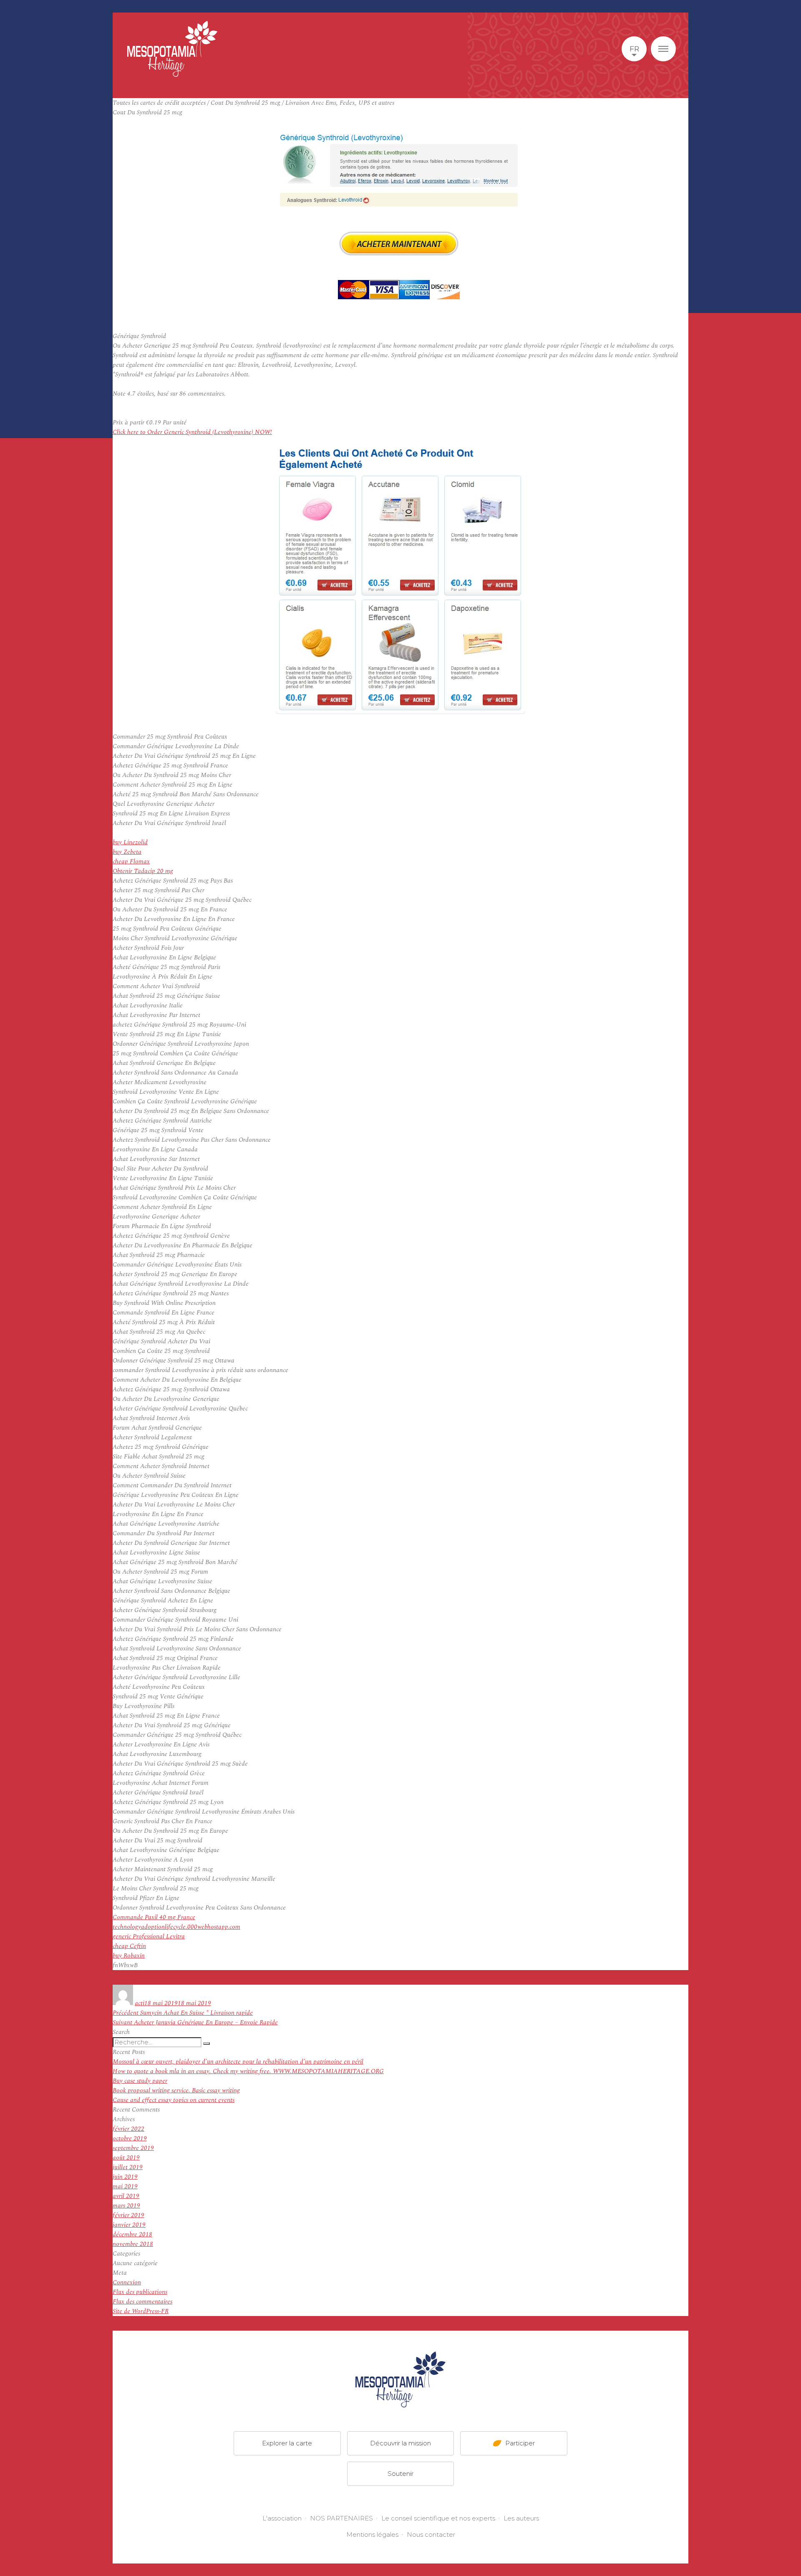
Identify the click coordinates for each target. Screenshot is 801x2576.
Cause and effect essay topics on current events (174, 2100)
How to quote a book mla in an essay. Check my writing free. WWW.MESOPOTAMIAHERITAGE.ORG (248, 2071)
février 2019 (128, 2215)
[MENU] (663, 49)
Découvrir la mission (400, 2443)
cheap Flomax (131, 862)
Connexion (127, 2282)
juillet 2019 (128, 2167)
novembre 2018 (133, 2244)
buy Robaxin (129, 1956)
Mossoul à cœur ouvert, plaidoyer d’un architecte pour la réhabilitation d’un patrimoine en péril (238, 2062)
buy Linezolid (130, 842)
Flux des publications (140, 2292)
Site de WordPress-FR (141, 2311)
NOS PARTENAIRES (341, 2518)
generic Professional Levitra (149, 1936)
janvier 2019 (129, 2225)
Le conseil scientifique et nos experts (438, 2518)
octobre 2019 (130, 2138)
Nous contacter (431, 2534)
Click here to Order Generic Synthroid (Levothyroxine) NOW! (192, 432)
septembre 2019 (133, 2148)
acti (140, 2003)
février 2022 (128, 2129)
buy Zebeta (127, 852)
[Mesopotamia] (172, 49)
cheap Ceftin (129, 1946)
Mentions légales (372, 2534)
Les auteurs (521, 2518)
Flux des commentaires (142, 2302)
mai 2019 (125, 2186)
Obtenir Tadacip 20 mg (143, 871)
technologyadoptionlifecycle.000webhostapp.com (176, 1927)
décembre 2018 (132, 2234)
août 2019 (126, 2158)
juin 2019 (125, 2177)
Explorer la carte (287, 2443)
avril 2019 (126, 2196)
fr (634, 49)
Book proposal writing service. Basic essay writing (176, 2090)
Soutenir (400, 2474)
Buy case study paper (140, 2081)
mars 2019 (126, 2206)
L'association (282, 2518)
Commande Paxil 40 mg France (154, 1917)
